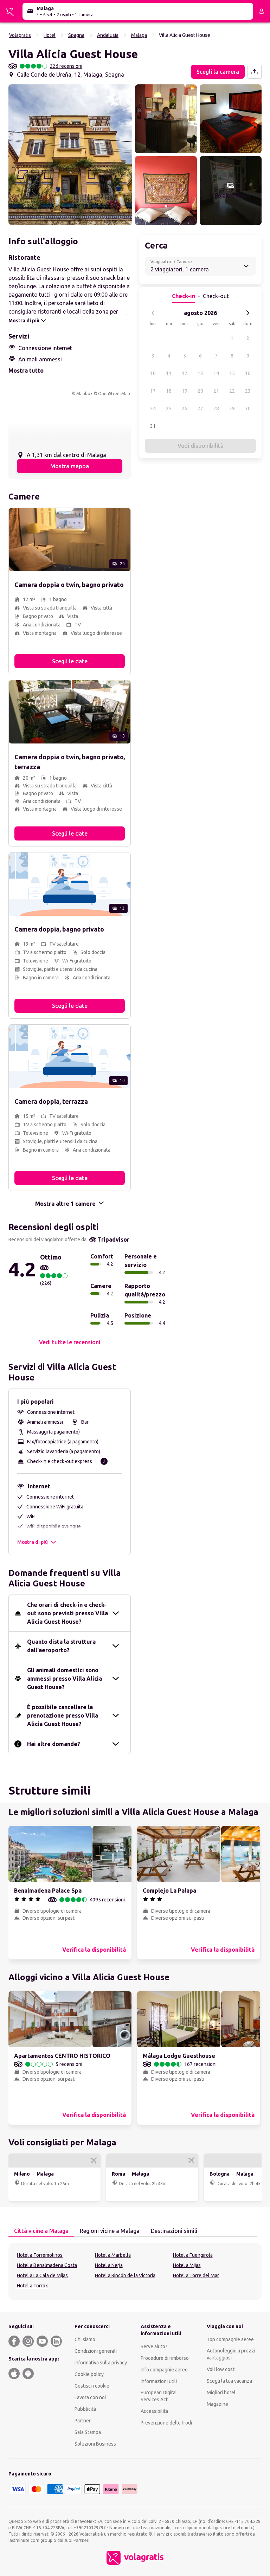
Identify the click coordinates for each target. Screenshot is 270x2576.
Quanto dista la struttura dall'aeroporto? (61, 1646)
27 (200, 408)
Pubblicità (85, 2409)
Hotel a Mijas (187, 2265)
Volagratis (20, 35)
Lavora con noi (90, 2397)
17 (153, 391)
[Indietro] (153, 313)
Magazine (217, 2404)
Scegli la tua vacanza (229, 2381)
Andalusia (108, 35)
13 (200, 373)
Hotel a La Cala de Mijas (42, 2275)
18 (169, 391)
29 (232, 408)
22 (232, 391)
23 (248, 391)
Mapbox (84, 394)
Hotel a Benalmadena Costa (47, 2265)
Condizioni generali (96, 2351)
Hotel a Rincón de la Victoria (125, 2275)
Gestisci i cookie (92, 2386)
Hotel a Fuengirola (193, 2255)
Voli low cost (221, 2369)
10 (153, 373)
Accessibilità (154, 2411)
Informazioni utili (159, 2381)
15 (232, 373)
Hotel (50, 35)
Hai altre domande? (54, 1744)
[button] (70, 155)
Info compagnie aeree (164, 2370)
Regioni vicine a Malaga (110, 2231)
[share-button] (255, 72)
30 (248, 408)
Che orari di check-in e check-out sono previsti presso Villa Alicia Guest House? (67, 1613)
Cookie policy (89, 2374)
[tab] (41, 2231)
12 (185, 373)
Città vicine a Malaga (41, 2231)
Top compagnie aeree (230, 2339)
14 (216, 373)
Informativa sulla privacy (101, 2363)
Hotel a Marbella (113, 2255)
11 (169, 373)
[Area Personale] (262, 11)
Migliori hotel (221, 2393)
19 (185, 391)
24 (153, 408)
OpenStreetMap (114, 394)
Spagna (76, 35)
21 (216, 391)
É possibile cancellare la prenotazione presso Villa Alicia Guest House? (63, 1715)
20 (200, 391)
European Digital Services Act (159, 2396)
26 (185, 408)
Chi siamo (85, 2339)
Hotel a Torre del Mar (196, 2275)
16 (248, 373)
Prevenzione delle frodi (166, 2423)
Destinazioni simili (174, 2231)
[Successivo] (247, 313)
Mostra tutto (26, 371)
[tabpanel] (135, 2272)
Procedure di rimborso (165, 2358)
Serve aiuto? (154, 2346)
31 (153, 426)
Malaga (139, 35)
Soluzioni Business (95, 2444)
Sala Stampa (88, 2432)
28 (216, 408)
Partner (83, 2421)
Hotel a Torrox (32, 2286)
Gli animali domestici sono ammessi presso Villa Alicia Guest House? (65, 1679)
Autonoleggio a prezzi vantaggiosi (231, 2354)
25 (169, 408)
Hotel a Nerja (109, 2265)
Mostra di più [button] (33, 1542)
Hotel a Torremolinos (40, 2255)
